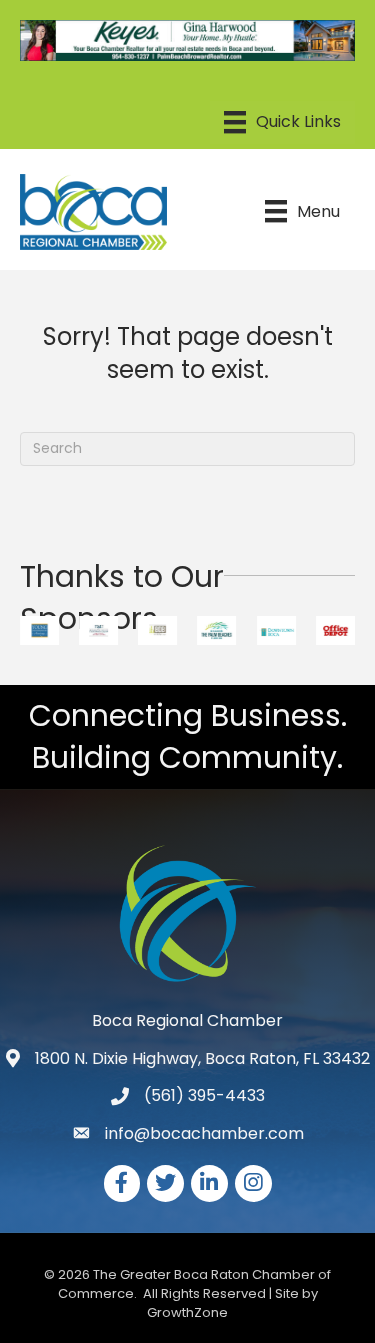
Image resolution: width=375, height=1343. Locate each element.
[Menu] (282, 122)
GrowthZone (187, 1312)
